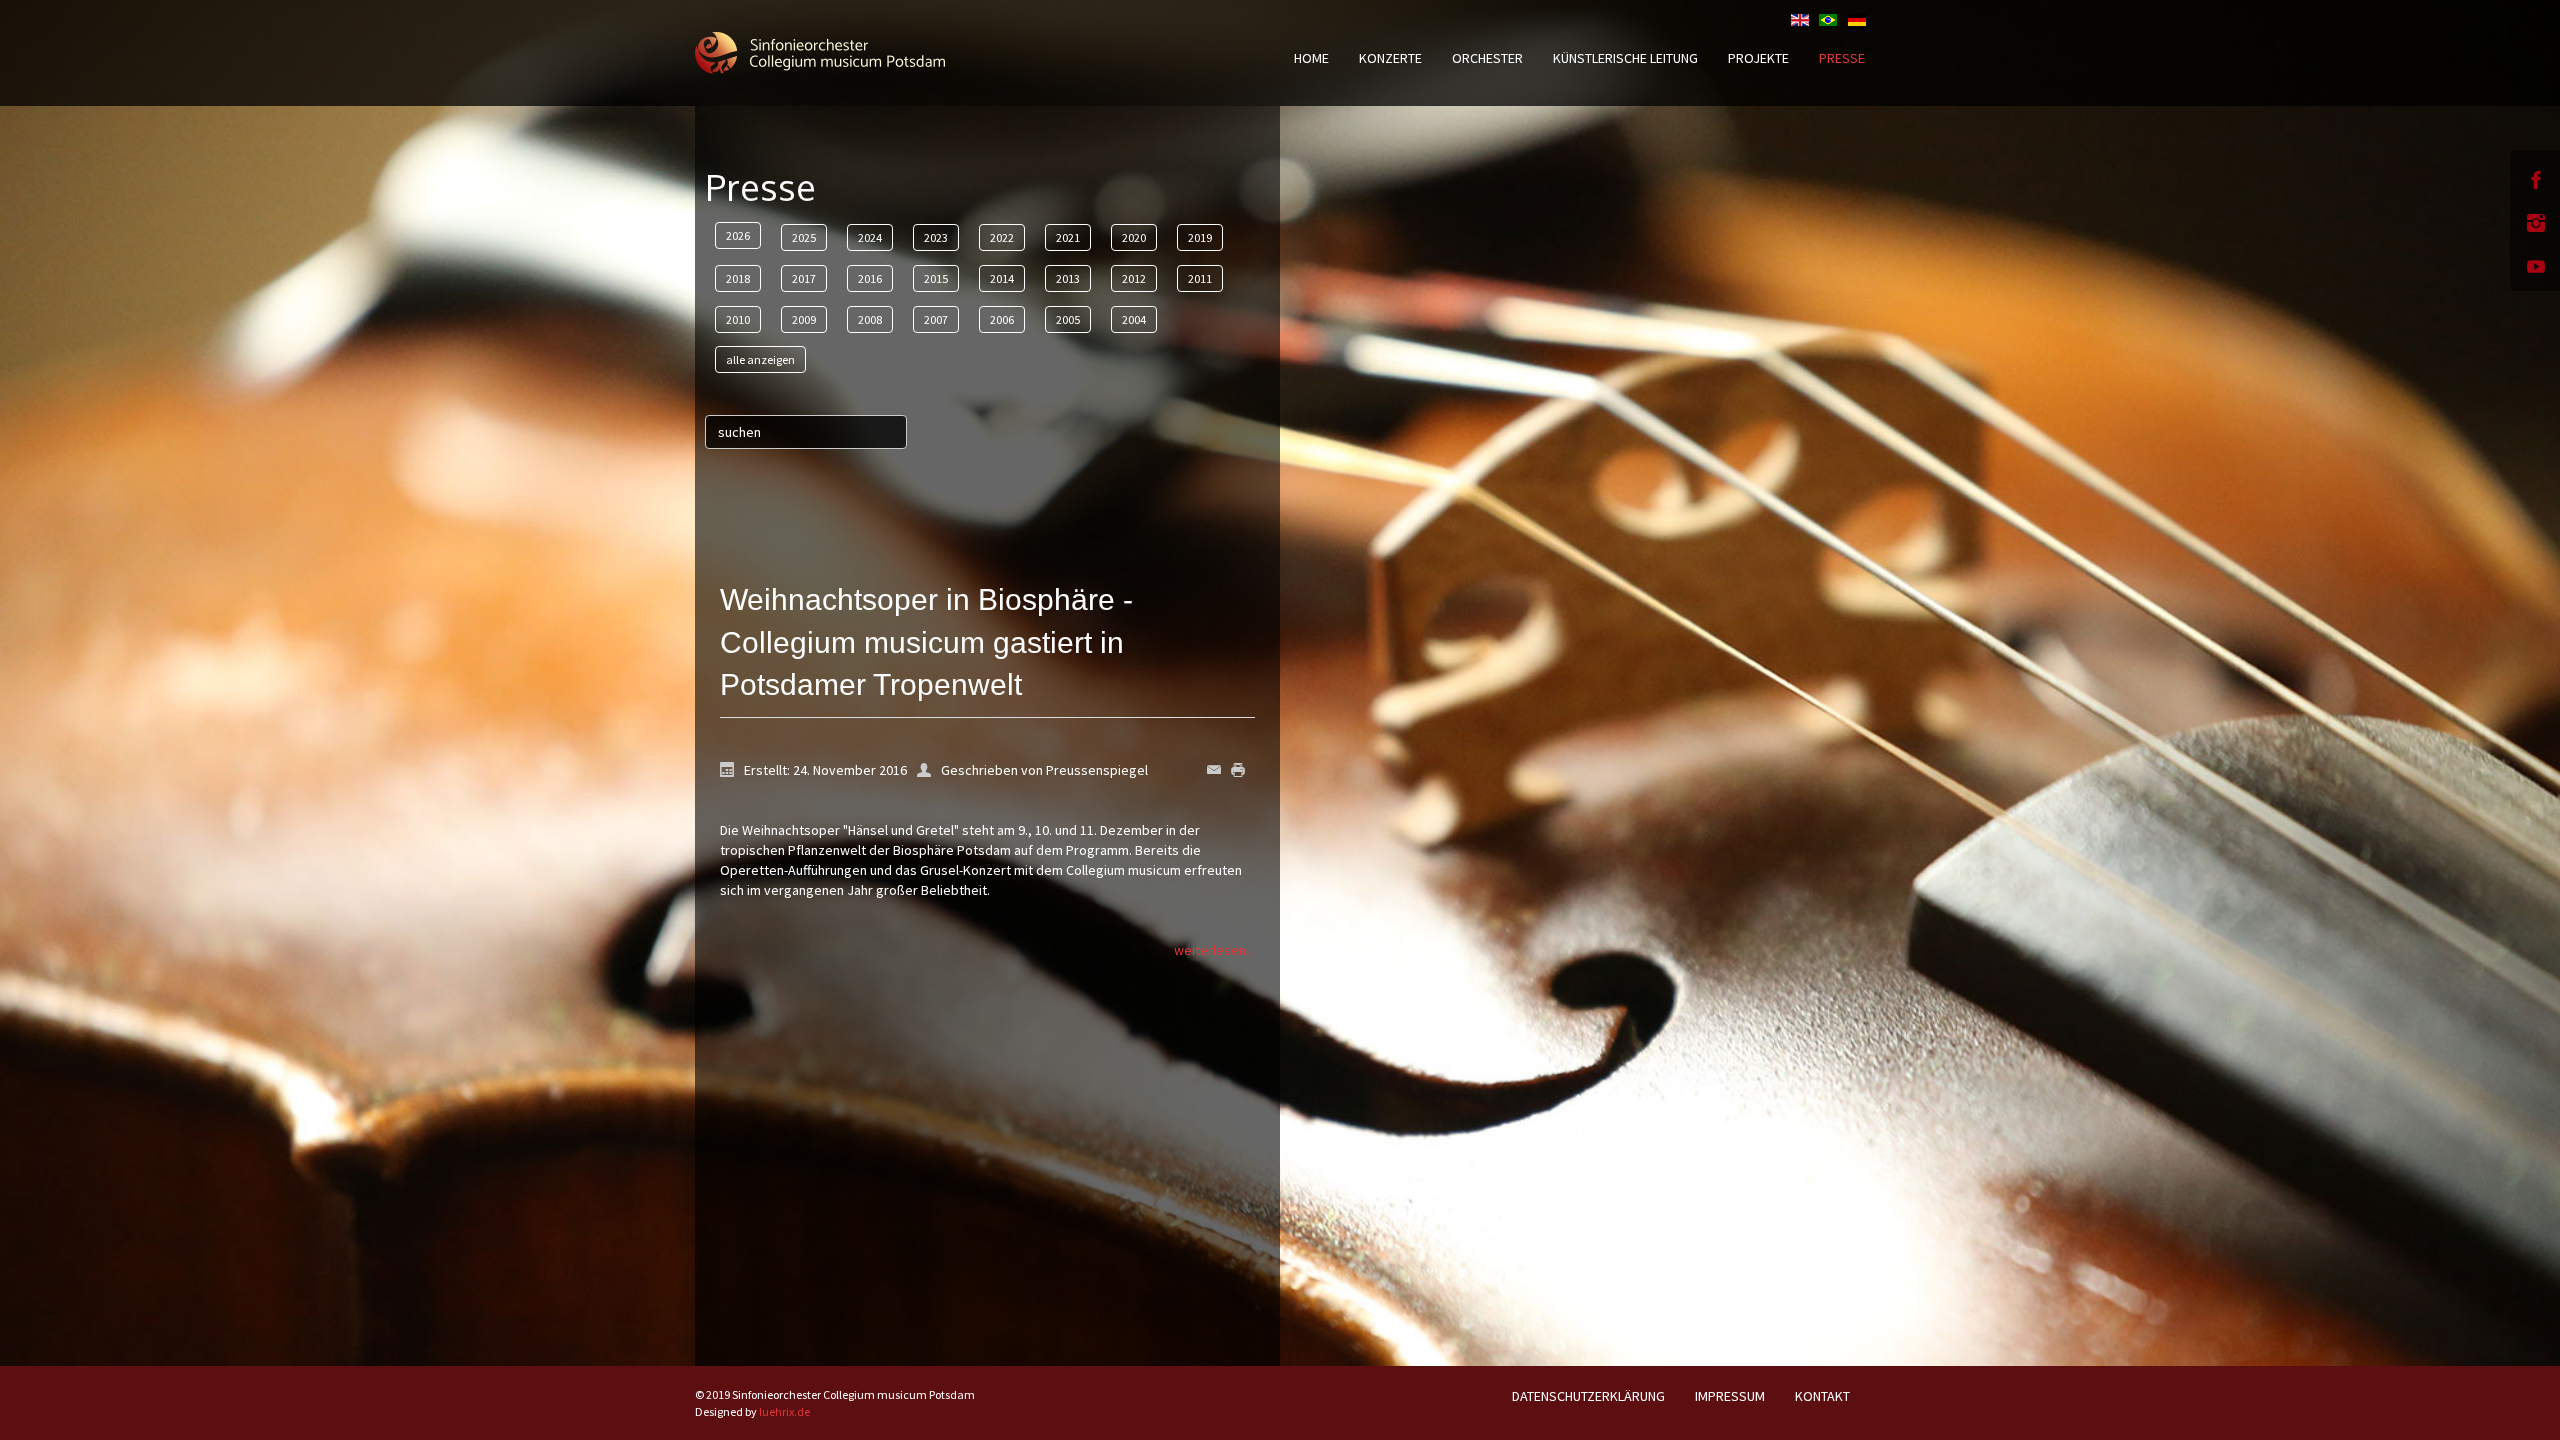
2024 (870, 237)
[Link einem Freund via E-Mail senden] (1219, 768)
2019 (1200, 237)
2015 (936, 278)
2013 (1068, 278)
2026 (738, 235)
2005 (1068, 319)
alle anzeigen (760, 359)
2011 (1200, 278)
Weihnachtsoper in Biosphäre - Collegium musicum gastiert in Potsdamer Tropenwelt (926, 642)
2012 (1134, 278)
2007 (936, 319)
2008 (870, 319)
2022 (1002, 237)
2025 (804, 237)
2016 (870, 278)
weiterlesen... (1214, 950)
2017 (804, 278)
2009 (804, 319)
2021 (1068, 237)
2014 (1002, 278)
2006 (1002, 319)
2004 (1134, 319)
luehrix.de (784, 1411)
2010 (738, 319)
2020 (1134, 237)
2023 (936, 237)
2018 (738, 278)
